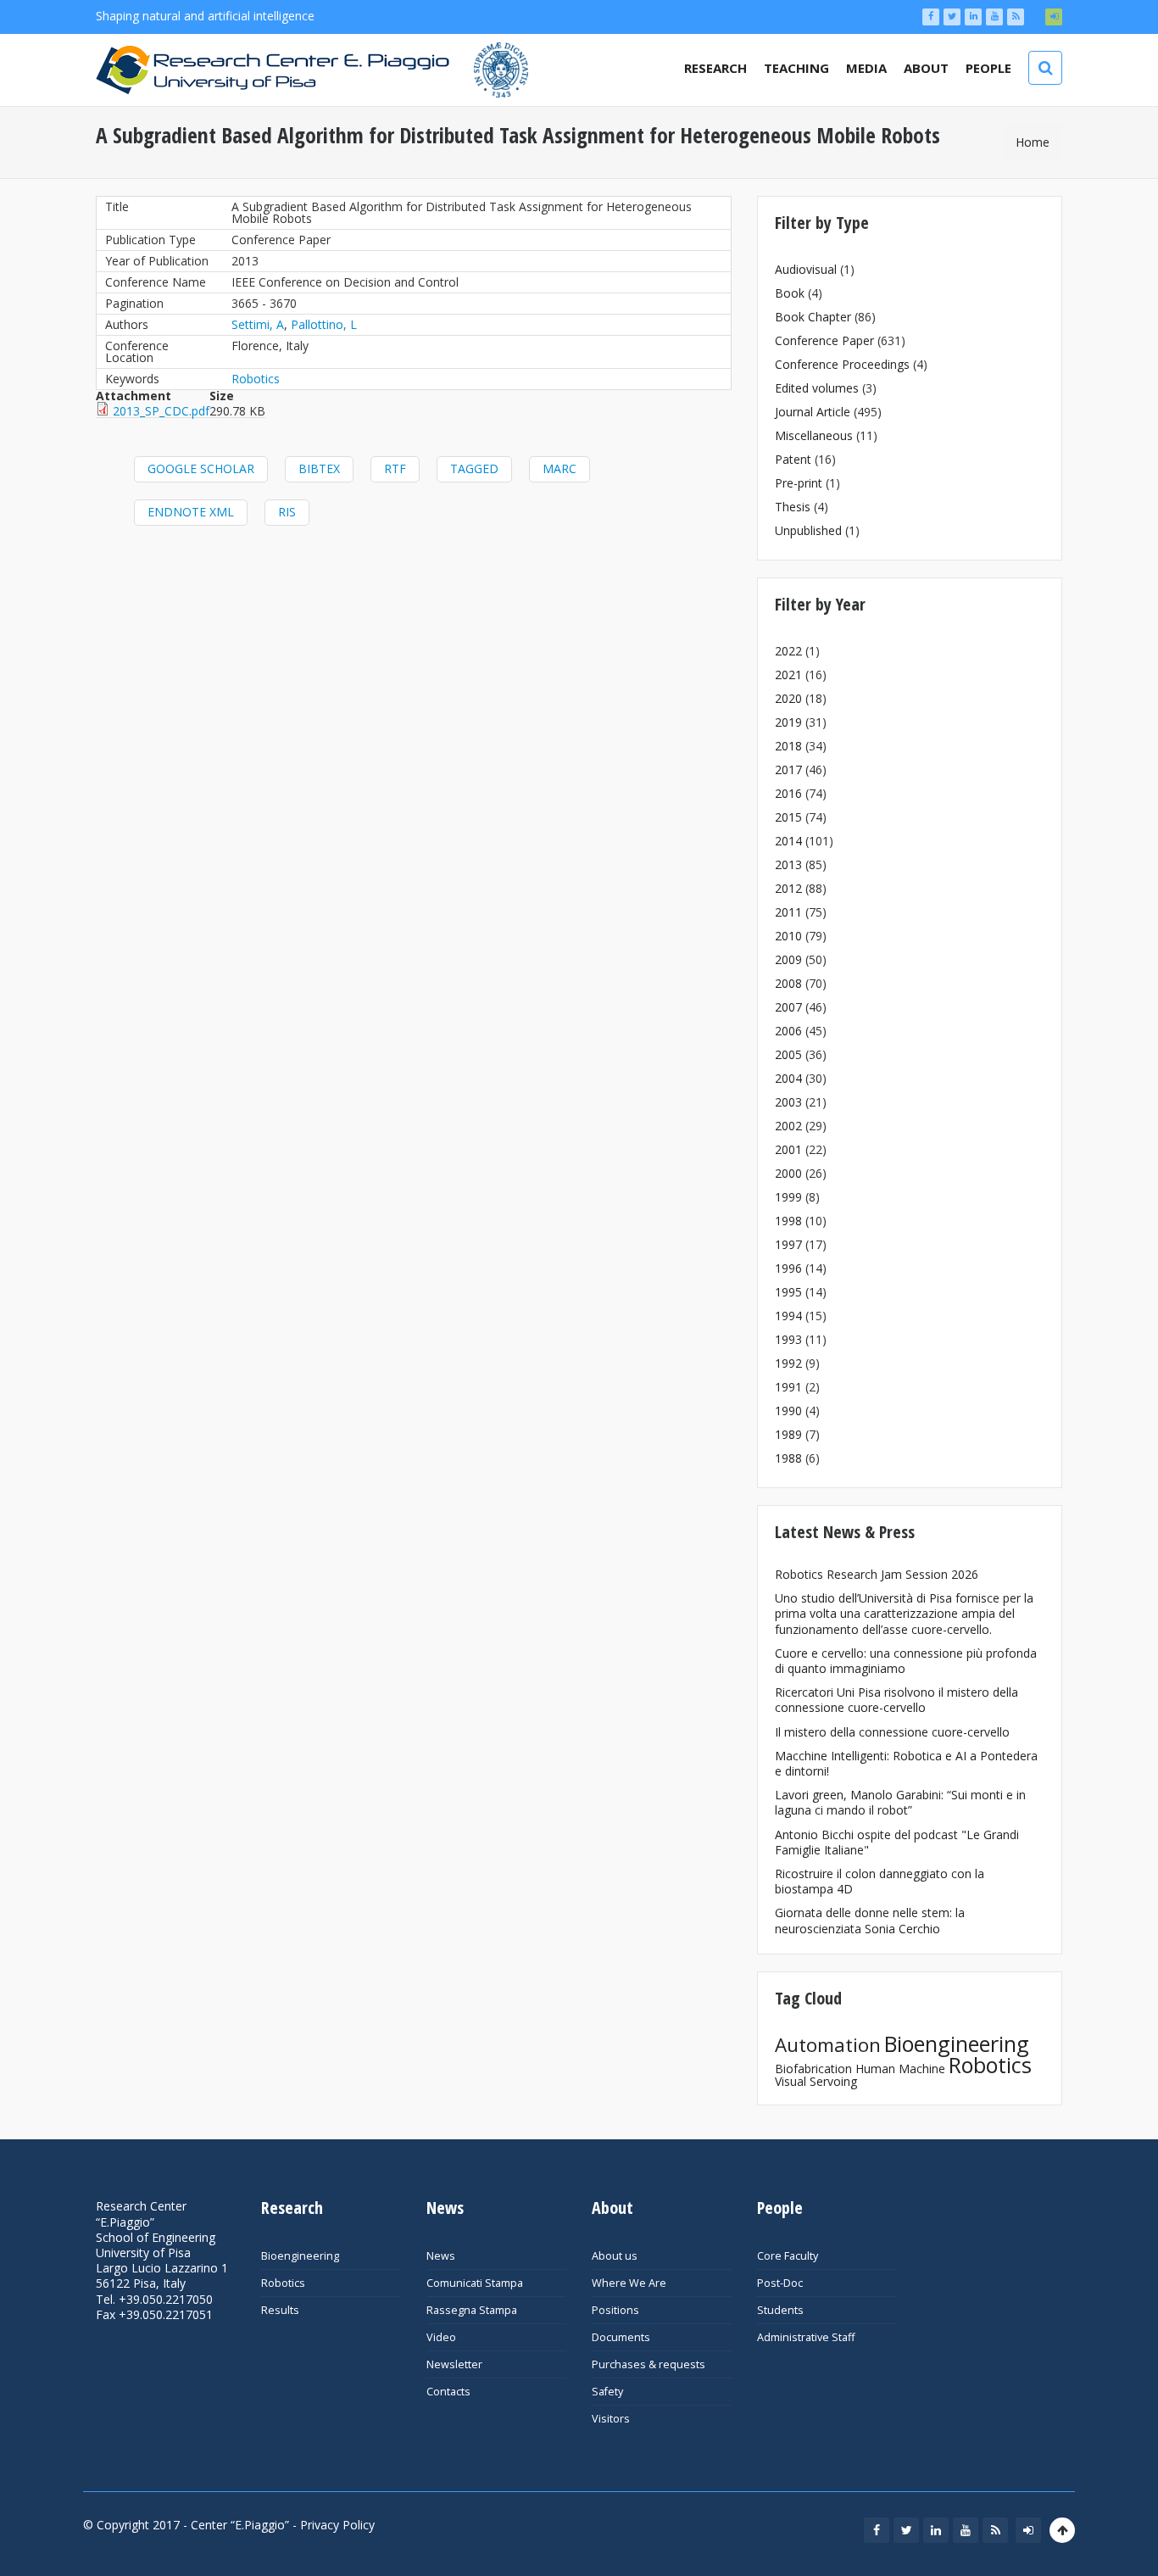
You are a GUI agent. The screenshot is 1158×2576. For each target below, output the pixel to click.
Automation (828, 2045)
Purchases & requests (649, 2364)
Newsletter (454, 2364)
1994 (788, 1316)
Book (790, 293)
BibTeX (319, 468)
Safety (607, 2392)
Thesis (793, 507)
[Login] (1054, 17)
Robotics (256, 379)
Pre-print (799, 483)
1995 (788, 1292)
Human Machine (900, 2069)
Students (780, 2310)
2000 (788, 1173)
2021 (788, 675)
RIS (287, 512)
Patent (793, 459)
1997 (788, 1244)
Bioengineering (957, 2044)
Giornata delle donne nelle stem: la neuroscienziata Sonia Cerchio (870, 1920)
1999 (788, 1197)
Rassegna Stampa (472, 2310)
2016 (788, 793)
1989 (788, 1434)
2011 (788, 912)
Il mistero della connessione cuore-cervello (892, 1732)
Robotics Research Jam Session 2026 (877, 1574)
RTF (395, 468)
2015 (788, 817)
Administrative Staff (806, 2337)
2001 (788, 1149)
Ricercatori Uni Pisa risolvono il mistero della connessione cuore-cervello (896, 1700)
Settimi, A (258, 324)
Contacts (448, 2392)
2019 (788, 722)
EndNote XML (191, 512)
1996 (788, 1268)
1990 (788, 1411)
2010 (788, 936)
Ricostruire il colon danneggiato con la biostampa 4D (880, 1881)
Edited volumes (817, 388)
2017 (788, 769)
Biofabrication (813, 2069)
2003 (788, 1102)
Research (715, 68)
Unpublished (808, 530)
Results (280, 2310)
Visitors (611, 2419)
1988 (788, 1458)
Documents (621, 2337)
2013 (788, 864)
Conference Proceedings (842, 364)
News (441, 2256)
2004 (788, 1078)
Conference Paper (824, 340)
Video (441, 2337)
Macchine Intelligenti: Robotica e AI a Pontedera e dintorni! (906, 1763)
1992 (788, 1363)
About (926, 68)
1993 (788, 1339)
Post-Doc (780, 2283)
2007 (788, 1007)
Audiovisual (806, 269)
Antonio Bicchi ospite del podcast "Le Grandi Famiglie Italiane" (897, 1842)
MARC (560, 468)
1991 (788, 1387)
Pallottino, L (324, 324)
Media (866, 68)
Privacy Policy (337, 2525)
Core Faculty (788, 2256)
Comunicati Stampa (475, 2283)
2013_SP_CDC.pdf (161, 411)
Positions (615, 2310)
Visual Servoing (816, 2081)
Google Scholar (201, 468)
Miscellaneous (814, 435)
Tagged (474, 468)
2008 (788, 983)
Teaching (796, 68)
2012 (788, 888)
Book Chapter (813, 317)
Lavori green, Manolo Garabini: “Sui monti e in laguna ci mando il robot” (900, 1802)
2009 (788, 959)
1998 (788, 1221)
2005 (788, 1054)
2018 (788, 746)
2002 (788, 1126)
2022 (788, 651)
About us (615, 2256)
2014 (788, 841)
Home (1033, 142)
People (988, 68)
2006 (788, 1031)
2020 (788, 698)
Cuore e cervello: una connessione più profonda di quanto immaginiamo (906, 1661)
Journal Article (813, 412)
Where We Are (629, 2283)
